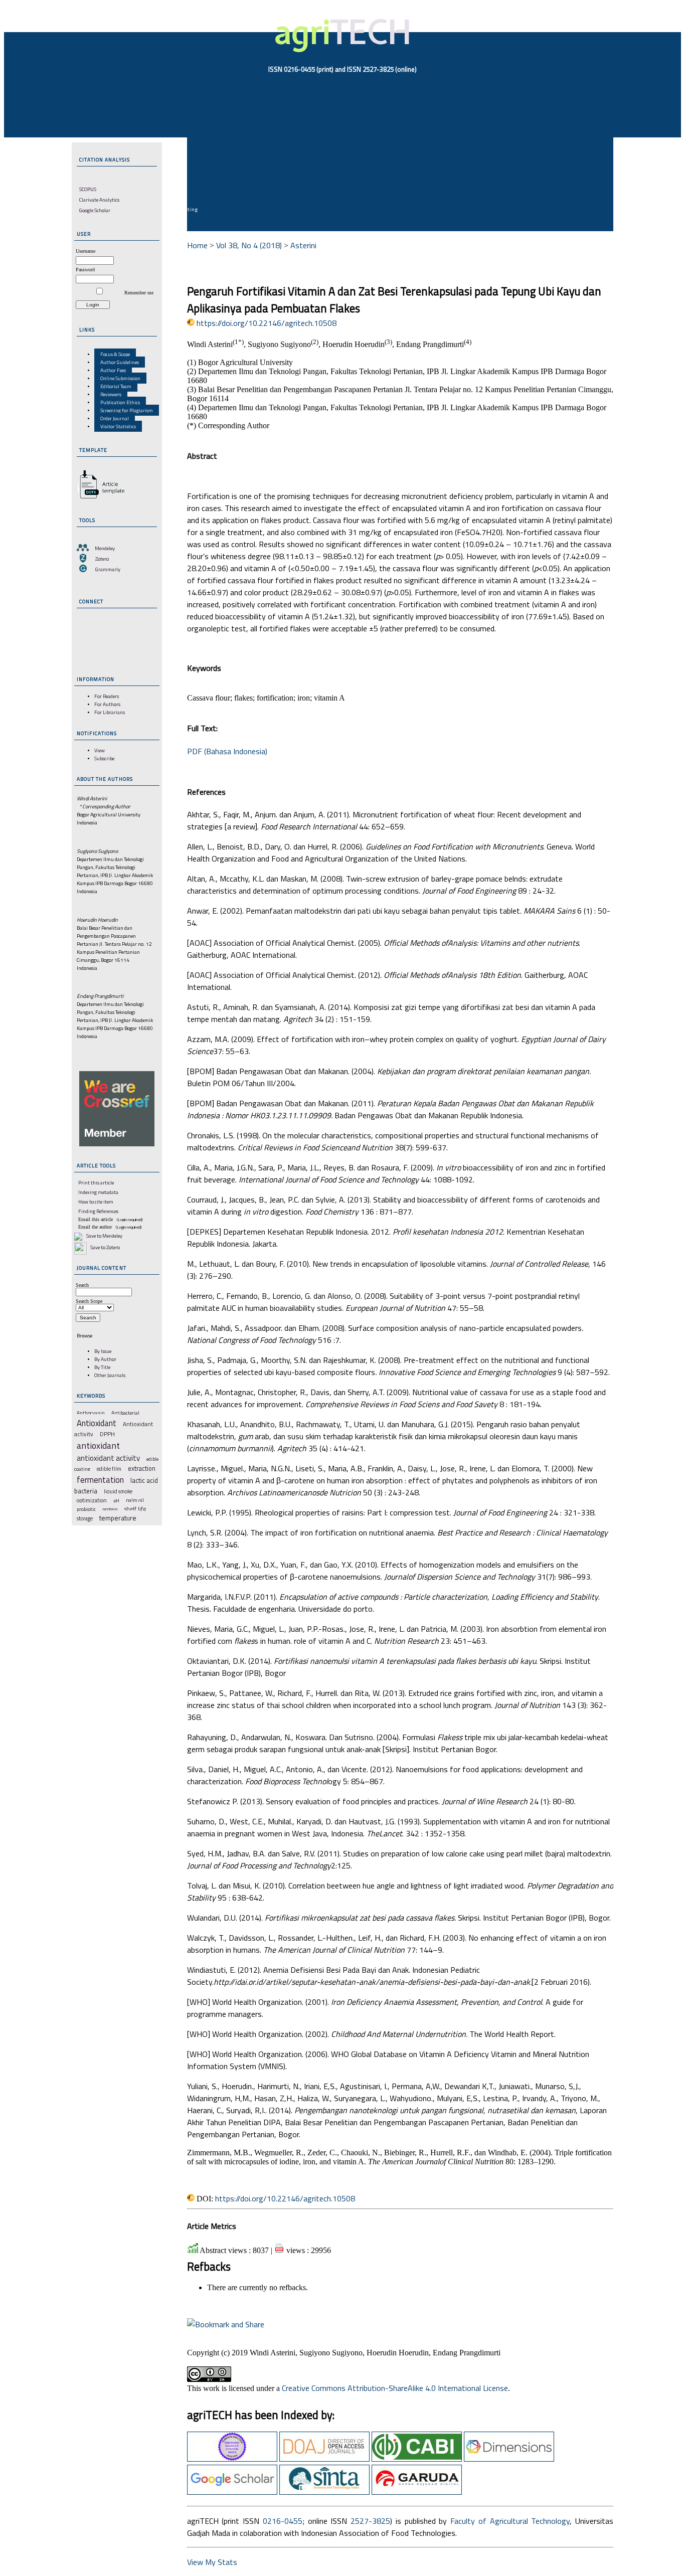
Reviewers (111, 394)
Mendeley (105, 548)
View (100, 750)
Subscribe (104, 758)
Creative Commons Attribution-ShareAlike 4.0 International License (395, 2388)
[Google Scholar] (232, 2492)
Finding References (98, 1211)
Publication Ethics (120, 402)
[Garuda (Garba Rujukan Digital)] (417, 2492)
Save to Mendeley (104, 1236)
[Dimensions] (509, 2459)
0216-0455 (283, 2521)
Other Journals (110, 1375)
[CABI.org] (417, 2459)
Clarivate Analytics (99, 200)
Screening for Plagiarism (127, 410)
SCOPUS (88, 189)
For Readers (107, 696)
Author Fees (113, 370)
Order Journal (115, 418)
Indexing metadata (98, 1192)
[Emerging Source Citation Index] (232, 2459)
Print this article (96, 1182)
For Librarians (110, 712)
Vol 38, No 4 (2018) (249, 245)
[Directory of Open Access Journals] (324, 2459)
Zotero (102, 559)
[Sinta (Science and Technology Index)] (324, 2492)
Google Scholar (95, 210)
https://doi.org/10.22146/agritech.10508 (267, 323)
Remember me (139, 293)
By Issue (103, 1351)
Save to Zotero (105, 1247)
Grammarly (108, 569)
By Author (105, 1359)
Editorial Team (116, 386)
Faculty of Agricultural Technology (510, 2521)
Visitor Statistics (118, 426)
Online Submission (120, 378)
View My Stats (212, 2562)
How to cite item (96, 1201)
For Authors (107, 704)
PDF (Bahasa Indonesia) (227, 751)
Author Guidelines (120, 362)
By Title (102, 1367)
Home (197, 245)
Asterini (303, 245)
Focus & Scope (115, 354)
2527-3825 (370, 2521)
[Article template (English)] (99, 498)
